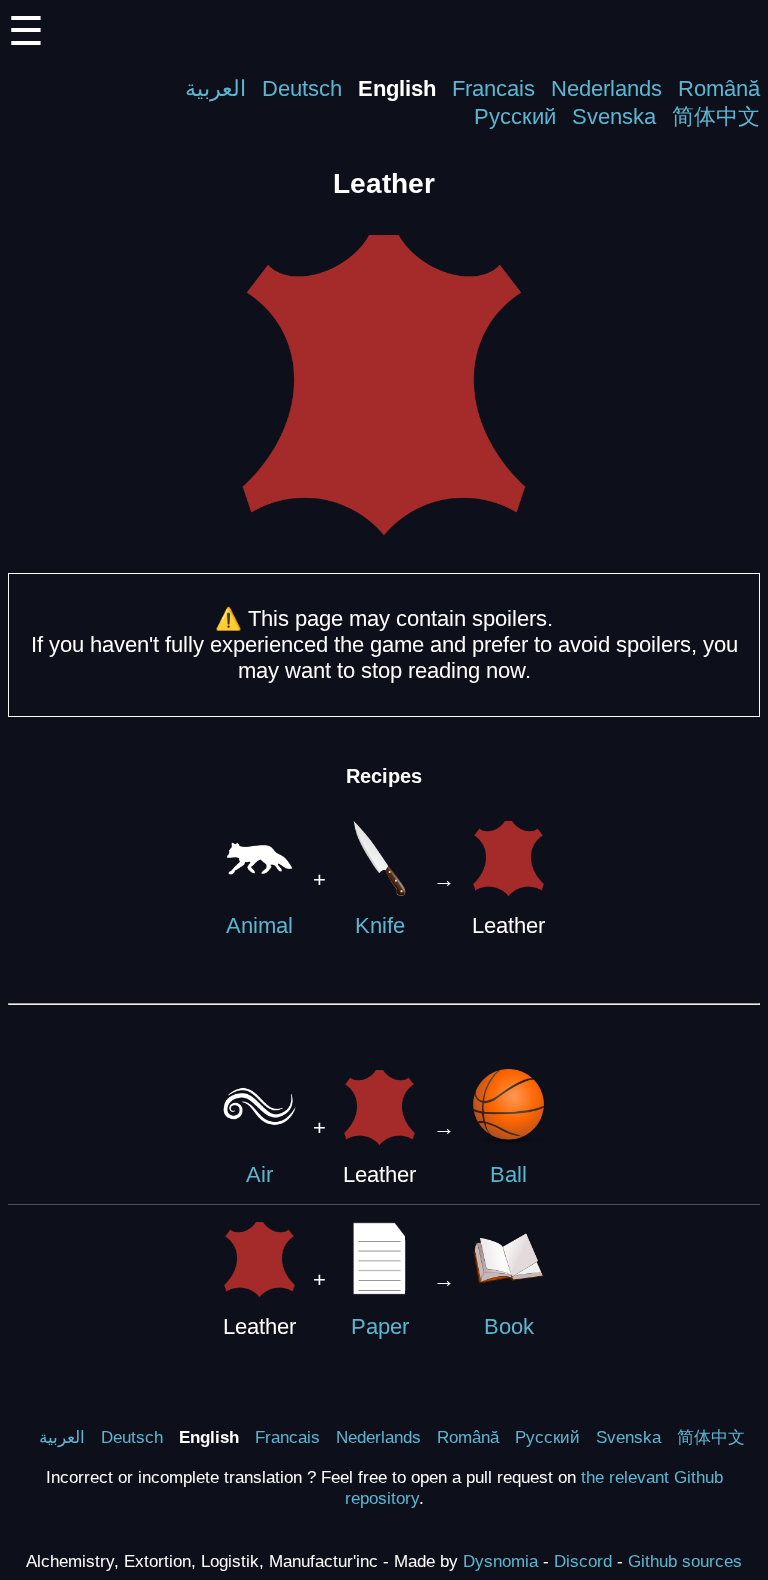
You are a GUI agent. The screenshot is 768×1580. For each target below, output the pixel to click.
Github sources (685, 1561)
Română (719, 88)
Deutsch (302, 88)
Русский (515, 116)
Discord (583, 1561)
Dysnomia (500, 1561)
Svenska (614, 116)
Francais (493, 88)
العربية (215, 88)
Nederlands (606, 88)
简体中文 (716, 116)
